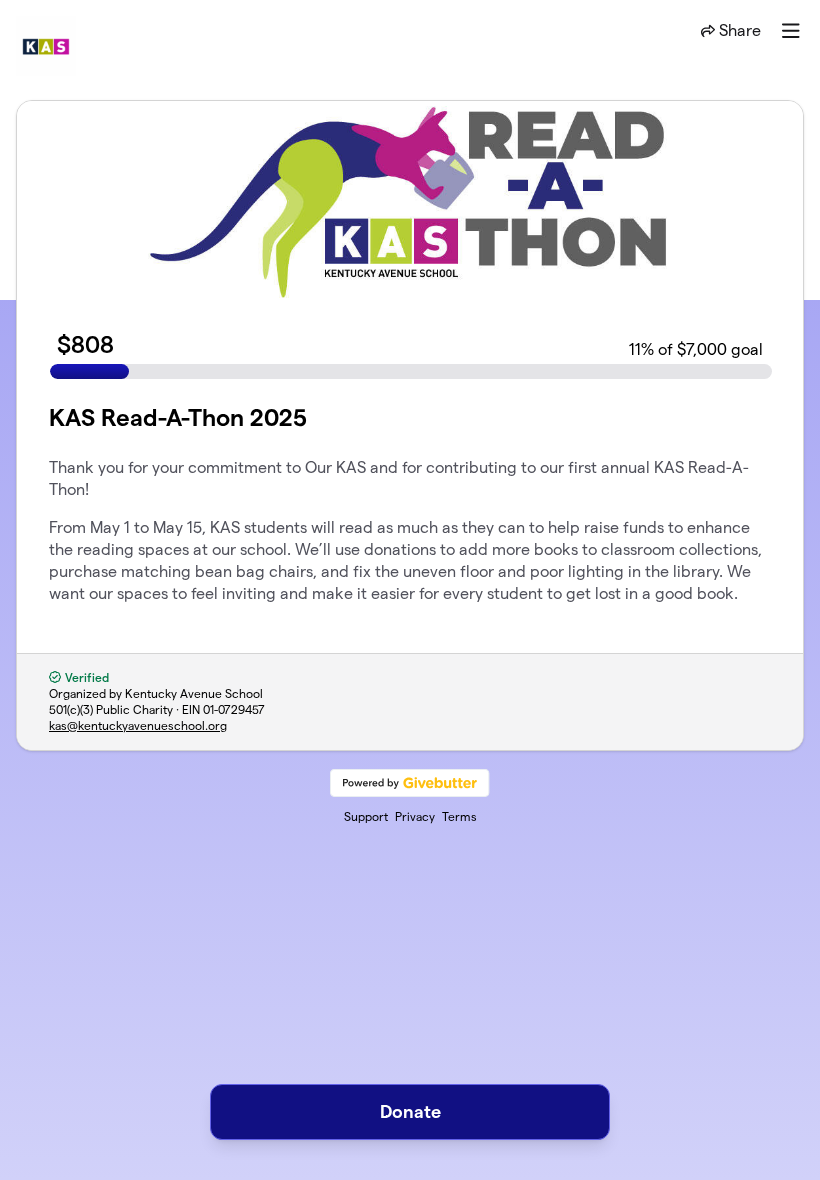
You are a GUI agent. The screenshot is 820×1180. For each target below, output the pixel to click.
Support (366, 816)
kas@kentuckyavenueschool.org (138, 725)
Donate (410, 1111)
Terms (459, 816)
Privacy (415, 816)
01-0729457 (234, 709)
